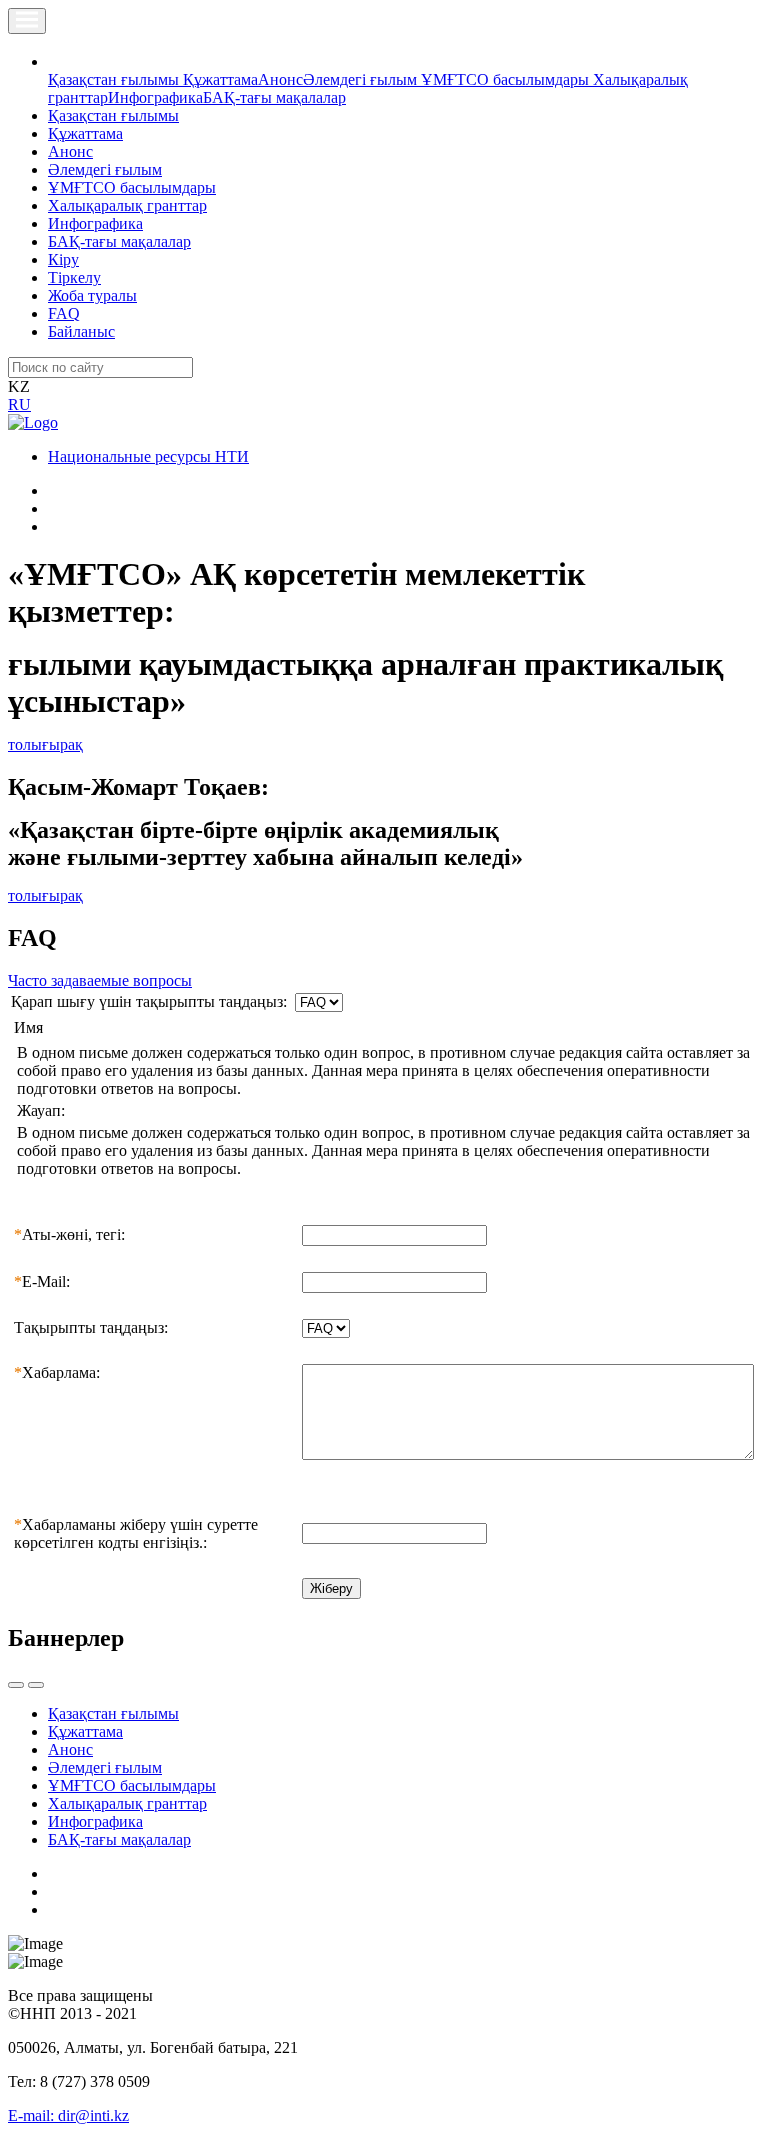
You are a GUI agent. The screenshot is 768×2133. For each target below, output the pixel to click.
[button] (59, 61)
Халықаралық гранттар (127, 205)
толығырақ (45, 744)
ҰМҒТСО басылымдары (507, 79)
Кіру (63, 259)
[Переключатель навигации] (27, 21)
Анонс (280, 79)
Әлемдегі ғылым (362, 79)
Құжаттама (220, 79)
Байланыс (81, 331)
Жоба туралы (92, 295)
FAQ (64, 313)
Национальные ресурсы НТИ (148, 456)
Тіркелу (74, 277)
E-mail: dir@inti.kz (68, 2115)
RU (19, 404)
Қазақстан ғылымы (115, 79)
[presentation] (16, 1685)
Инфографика (155, 97)
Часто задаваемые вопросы (100, 980)
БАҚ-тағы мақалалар (274, 97)
